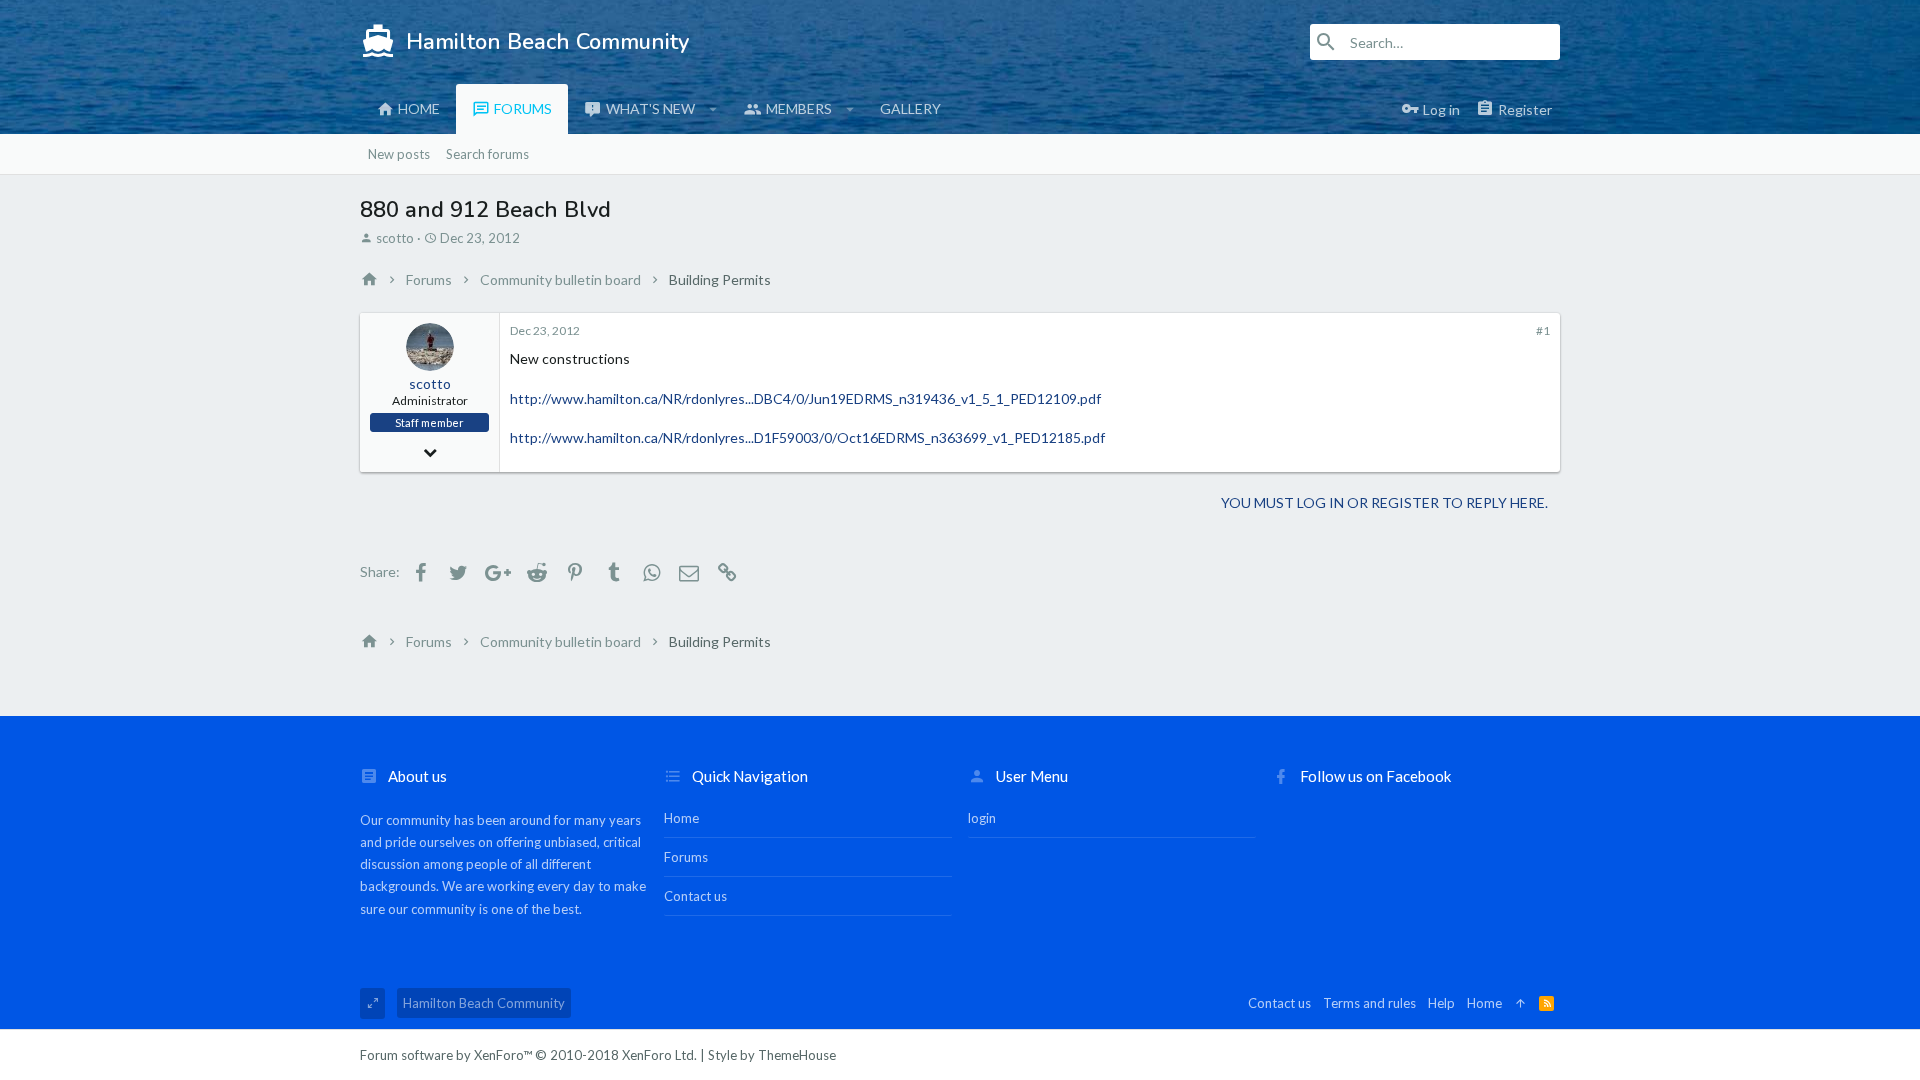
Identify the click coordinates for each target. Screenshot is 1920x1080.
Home (419, 108)
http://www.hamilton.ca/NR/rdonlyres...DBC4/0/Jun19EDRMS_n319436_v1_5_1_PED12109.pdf (805, 398)
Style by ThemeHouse (772, 1055)
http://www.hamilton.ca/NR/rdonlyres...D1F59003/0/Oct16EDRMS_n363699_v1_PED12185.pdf (807, 437)
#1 (1543, 330)
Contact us (695, 896)
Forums (523, 108)
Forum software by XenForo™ (528, 1055)
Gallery (910, 108)
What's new (650, 108)
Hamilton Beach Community (484, 1003)
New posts (399, 154)
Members (799, 108)
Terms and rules (1369, 1003)
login (982, 818)
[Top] (1520, 1003)
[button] (713, 109)
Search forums (487, 154)
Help (1441, 1003)
